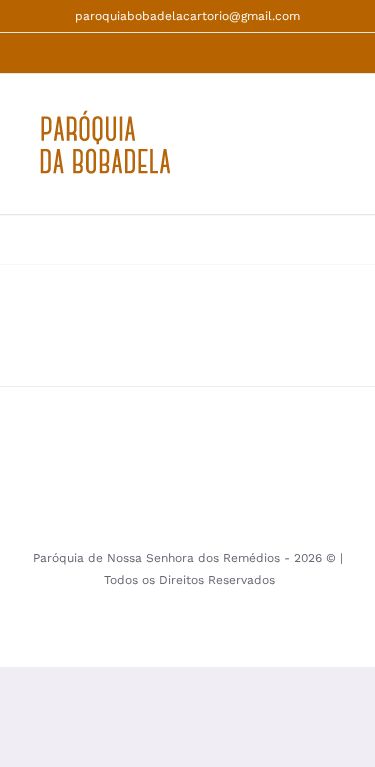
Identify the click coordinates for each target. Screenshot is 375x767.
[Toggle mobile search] (301, 154)
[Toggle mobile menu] (337, 154)
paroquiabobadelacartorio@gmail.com (187, 16)
